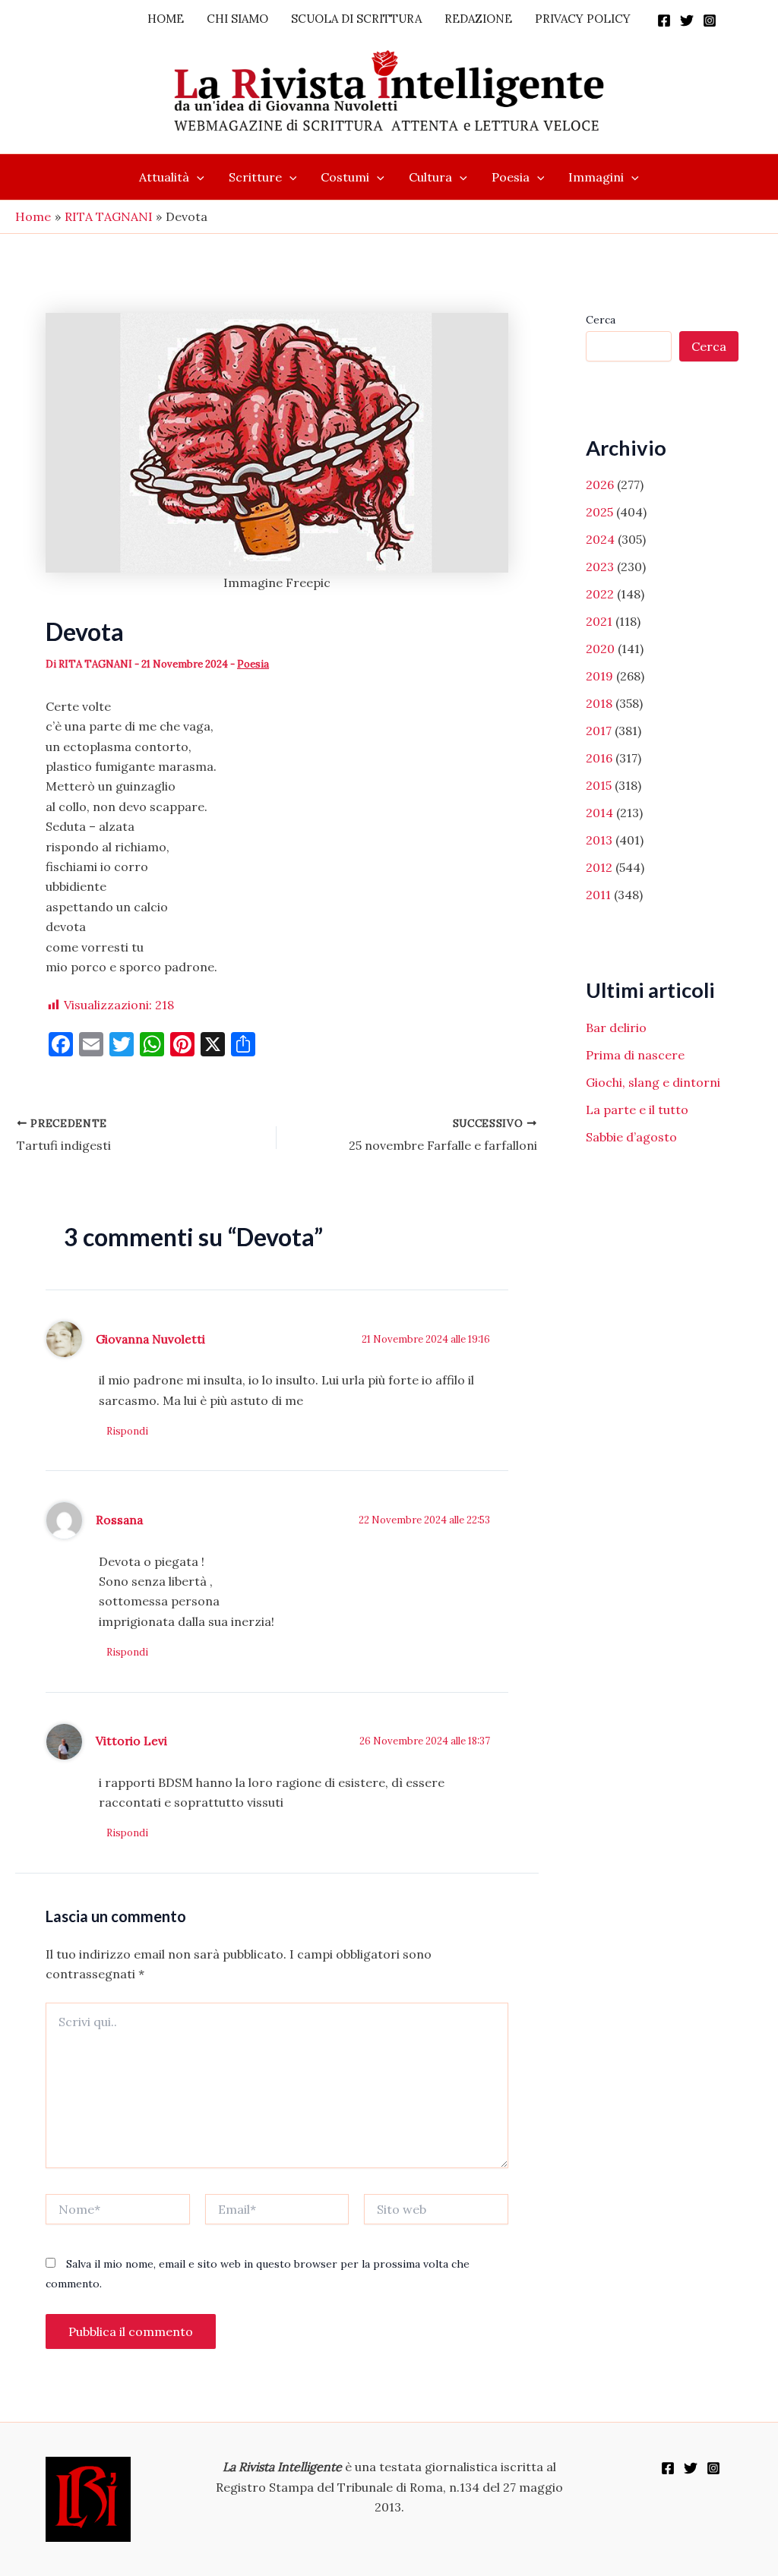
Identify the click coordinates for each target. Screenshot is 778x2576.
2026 (600, 485)
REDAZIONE (478, 19)
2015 (599, 785)
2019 (599, 676)
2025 (599, 512)
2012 (599, 867)
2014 (599, 813)
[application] (197, 177)
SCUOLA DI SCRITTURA (356, 19)
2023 (600, 567)
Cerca (601, 320)
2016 (599, 758)
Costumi (345, 177)
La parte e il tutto (637, 1110)
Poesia (511, 177)
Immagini (596, 177)
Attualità (164, 177)
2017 (599, 731)
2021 (599, 621)
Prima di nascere (635, 1055)
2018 (599, 703)
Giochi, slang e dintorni (653, 1082)
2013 (599, 840)
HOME (166, 19)
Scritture (255, 177)
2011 (598, 895)
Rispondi (127, 1431)
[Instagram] (710, 21)
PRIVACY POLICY (583, 19)
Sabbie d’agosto (631, 1137)
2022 (600, 594)
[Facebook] (664, 21)
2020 (600, 649)
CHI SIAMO (237, 19)
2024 (600, 539)
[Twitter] (687, 21)
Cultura (430, 177)
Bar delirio (616, 1028)
